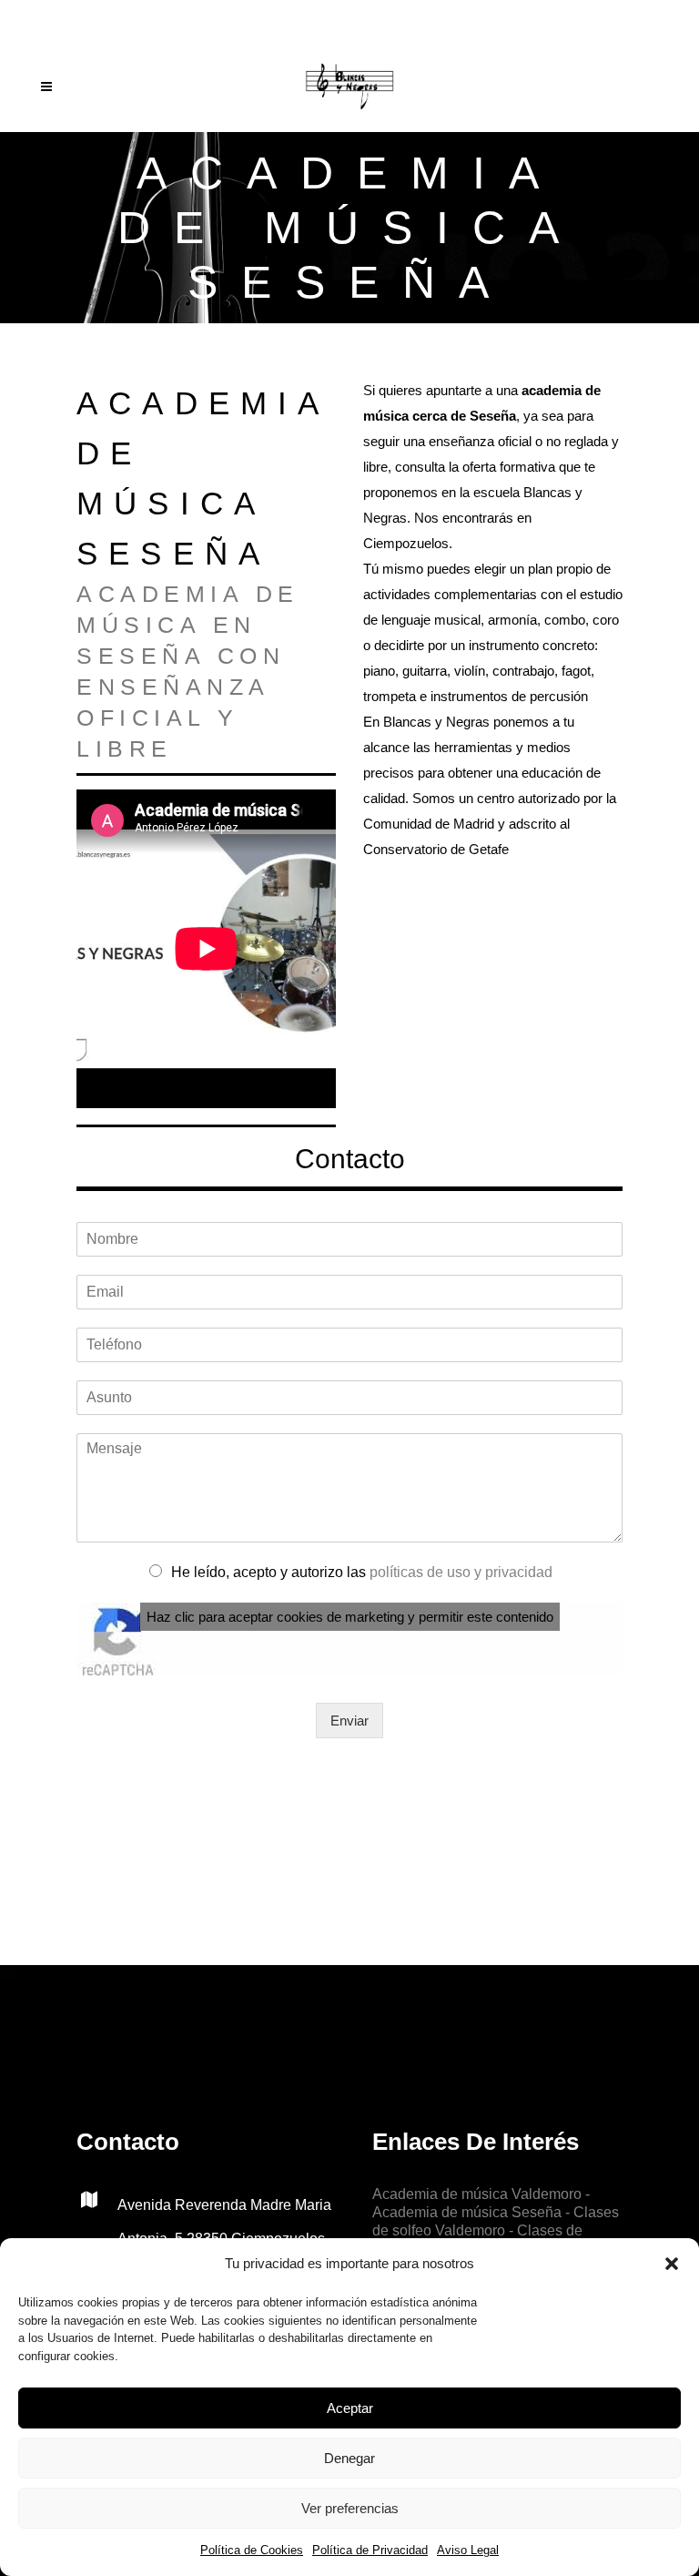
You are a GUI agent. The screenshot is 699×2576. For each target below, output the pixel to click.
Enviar (349, 1721)
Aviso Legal (468, 2550)
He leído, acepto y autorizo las (362, 1572)
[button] (672, 2264)
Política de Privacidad (370, 2550)
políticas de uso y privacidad (461, 1572)
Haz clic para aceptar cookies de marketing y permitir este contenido (350, 1617)
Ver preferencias (350, 2508)
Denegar (349, 2458)
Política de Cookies (252, 2550)
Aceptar (350, 2408)
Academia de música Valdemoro (477, 2194)
